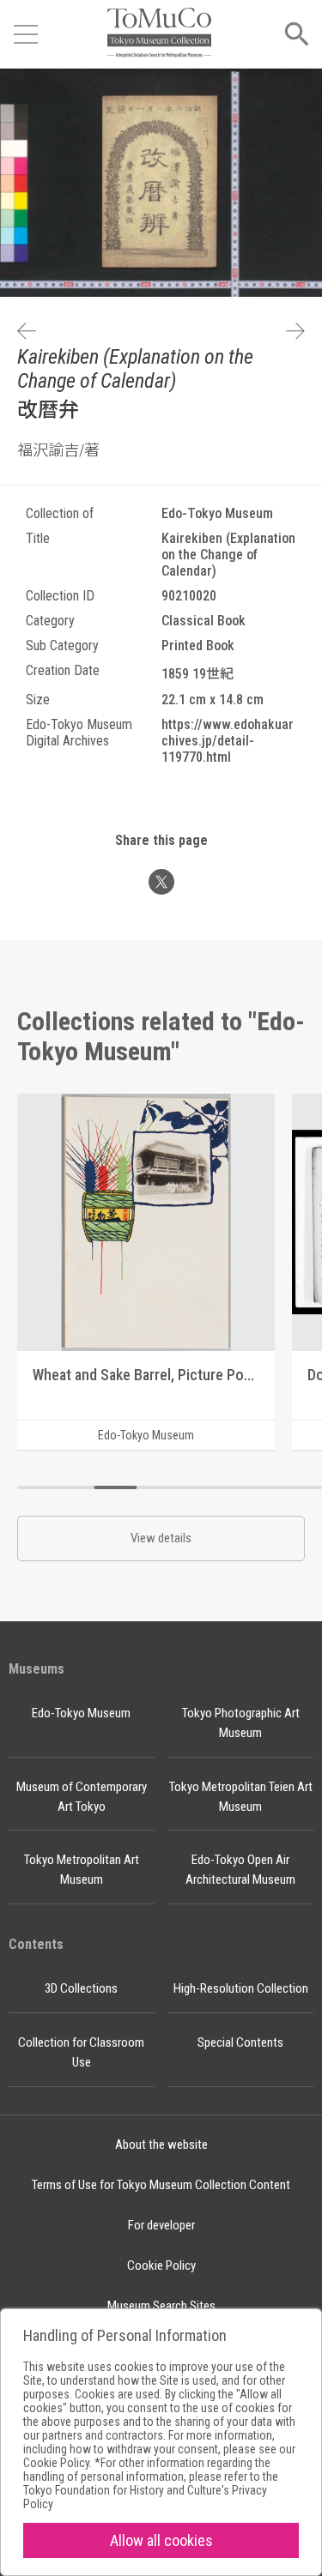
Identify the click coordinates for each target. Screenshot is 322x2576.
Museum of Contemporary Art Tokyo (82, 1797)
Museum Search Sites (161, 2306)
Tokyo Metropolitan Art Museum (82, 1870)
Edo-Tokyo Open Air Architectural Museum (240, 1870)
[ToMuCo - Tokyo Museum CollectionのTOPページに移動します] (159, 34)
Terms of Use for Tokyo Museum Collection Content (161, 2185)
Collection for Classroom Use (81, 2052)
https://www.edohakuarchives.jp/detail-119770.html (228, 741)
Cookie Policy (161, 2265)
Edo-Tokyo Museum (81, 1713)
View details (161, 1538)
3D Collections (81, 1988)
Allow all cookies (161, 2540)
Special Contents (240, 2042)
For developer (161, 2225)
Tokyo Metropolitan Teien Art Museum (241, 1797)
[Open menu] (26, 34)
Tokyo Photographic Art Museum (241, 1723)
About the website (161, 2145)
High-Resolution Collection (241, 1988)
